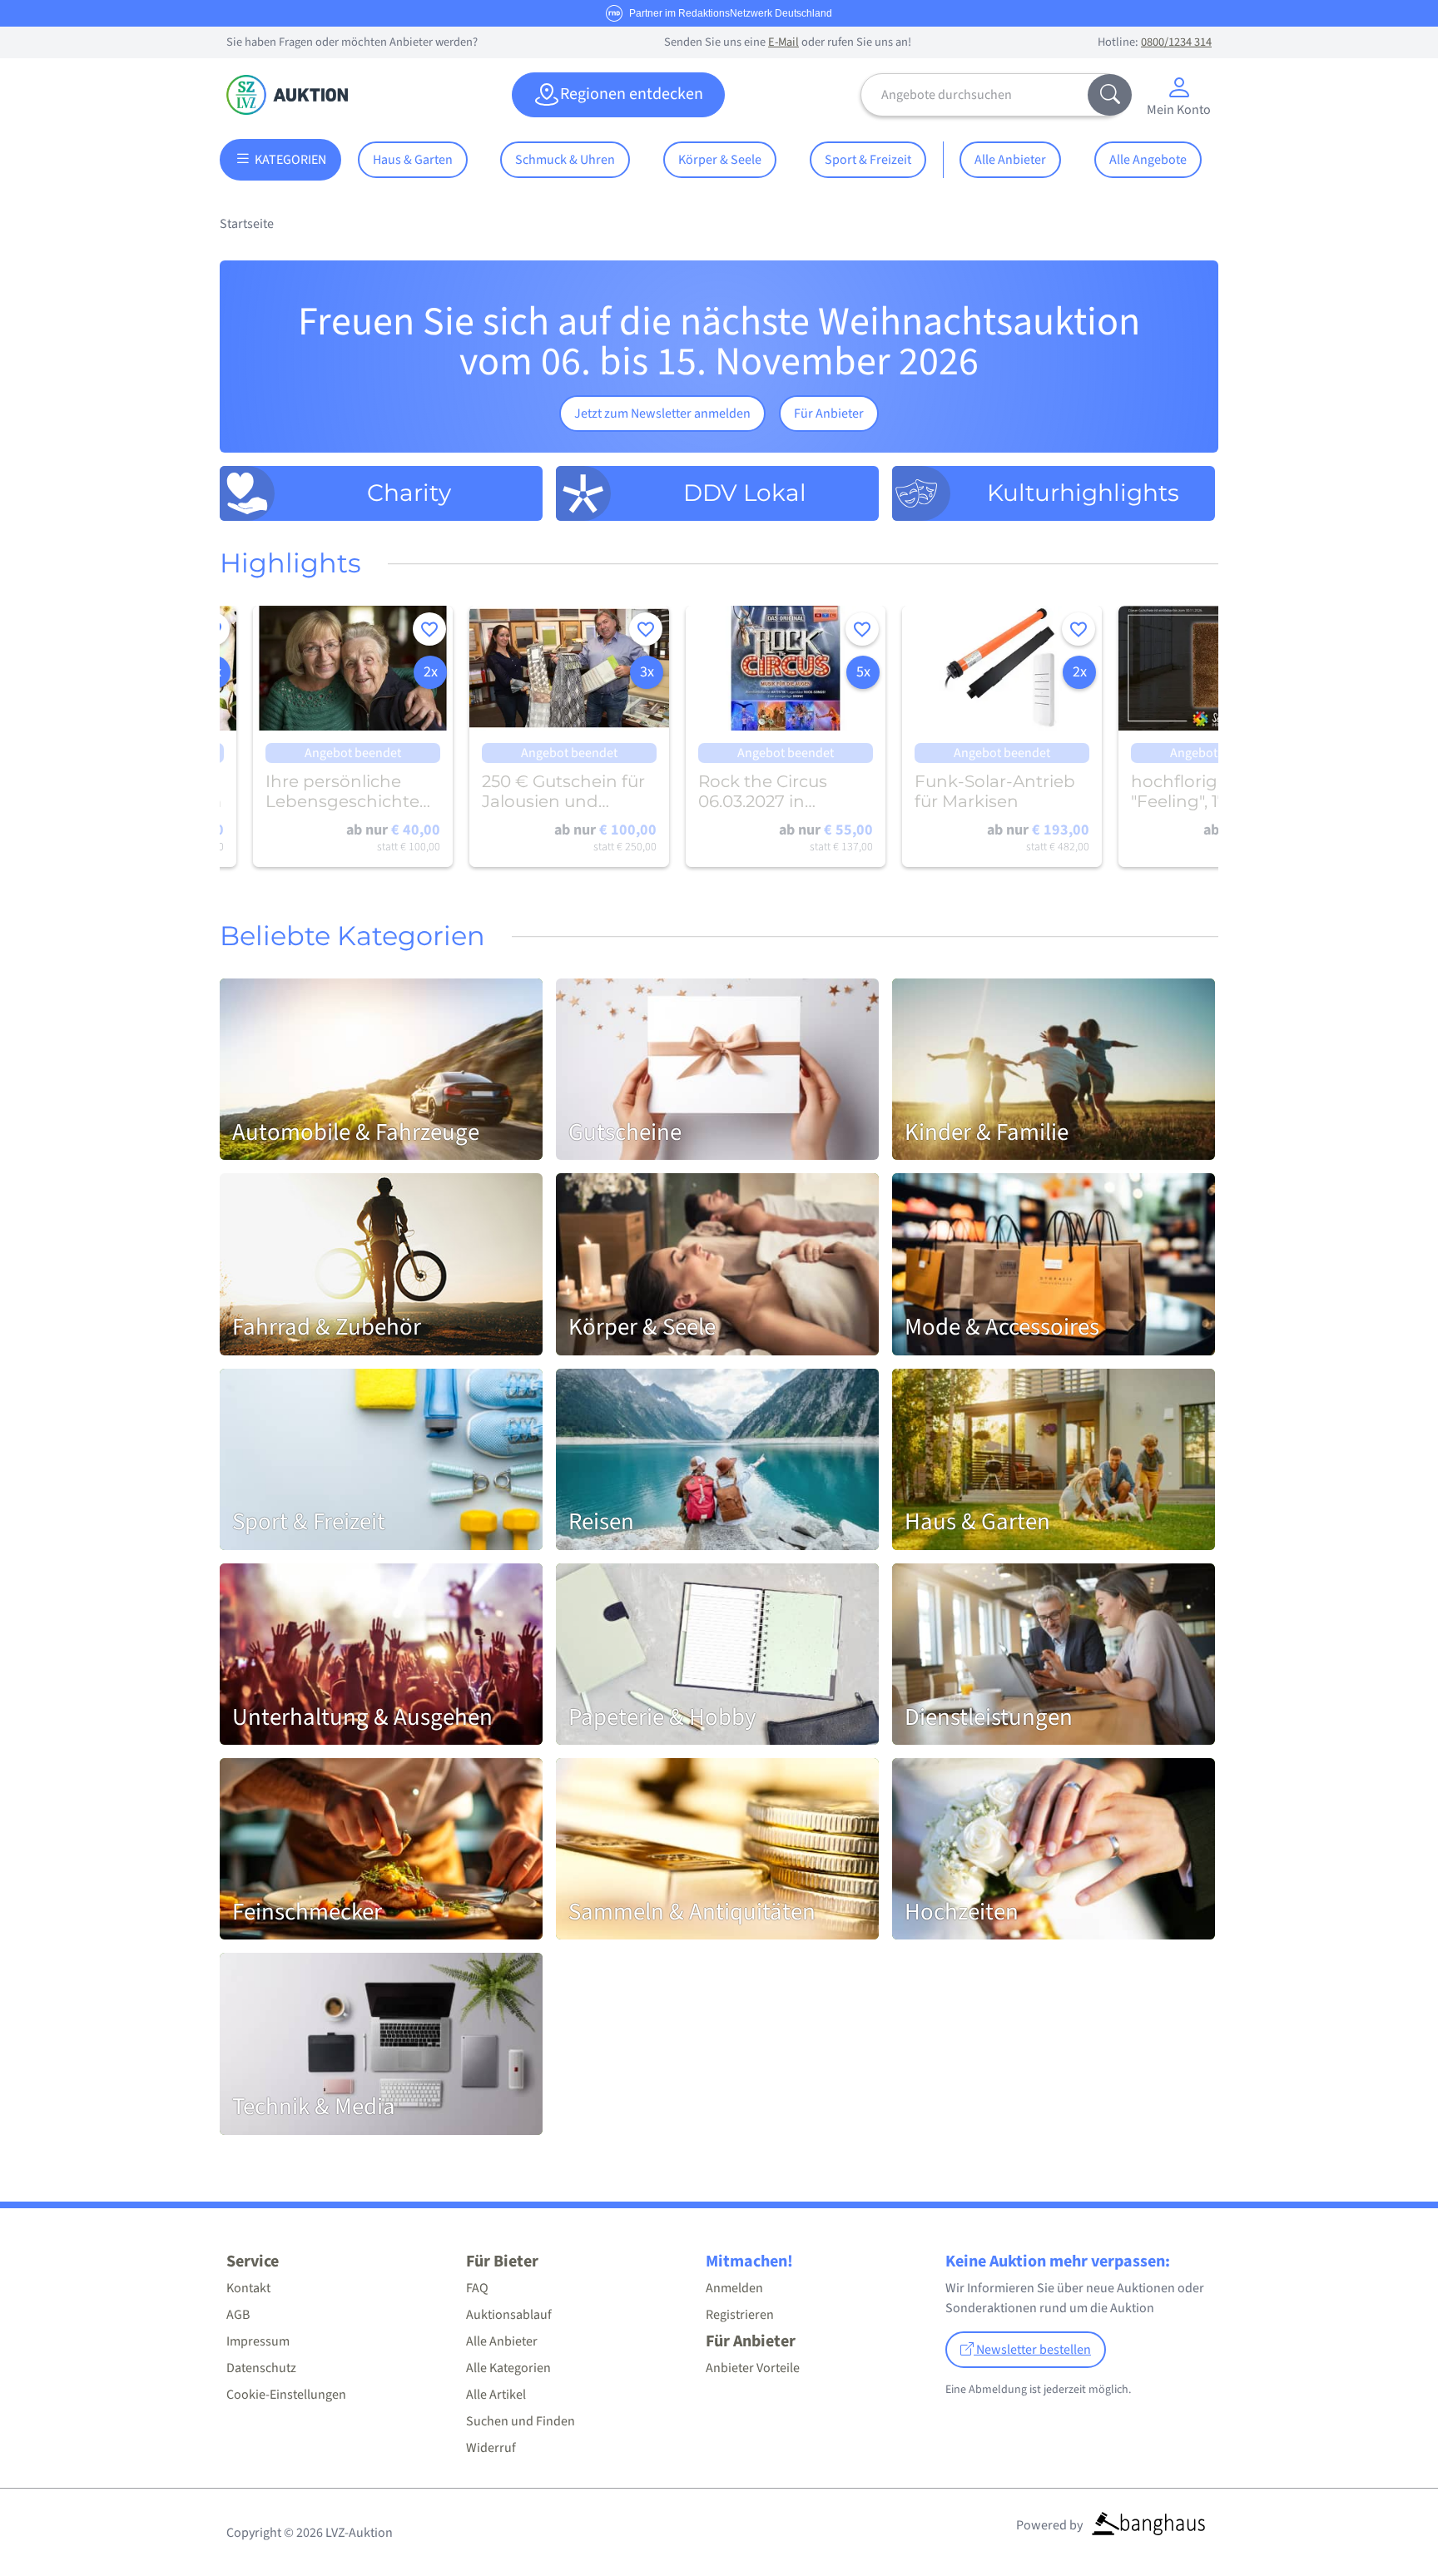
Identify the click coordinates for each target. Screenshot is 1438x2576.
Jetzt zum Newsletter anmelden (662, 414)
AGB (238, 2315)
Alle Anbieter (1010, 160)
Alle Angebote (1148, 160)
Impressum (258, 2341)
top (1385, 2523)
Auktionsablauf (509, 2315)
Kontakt (248, 2288)
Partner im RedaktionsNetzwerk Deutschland (731, 13)
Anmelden (734, 2288)
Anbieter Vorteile (753, 2368)
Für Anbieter (829, 414)
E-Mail (783, 42)
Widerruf (491, 2448)
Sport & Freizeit (868, 160)
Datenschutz (261, 2368)
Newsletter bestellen (1032, 2350)
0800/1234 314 (1176, 42)
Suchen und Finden (521, 2421)
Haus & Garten (413, 160)
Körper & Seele (720, 160)
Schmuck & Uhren (565, 160)
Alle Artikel (496, 2395)
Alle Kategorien (508, 2368)
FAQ (477, 2288)
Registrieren (740, 2315)
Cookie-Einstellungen (286, 2395)
